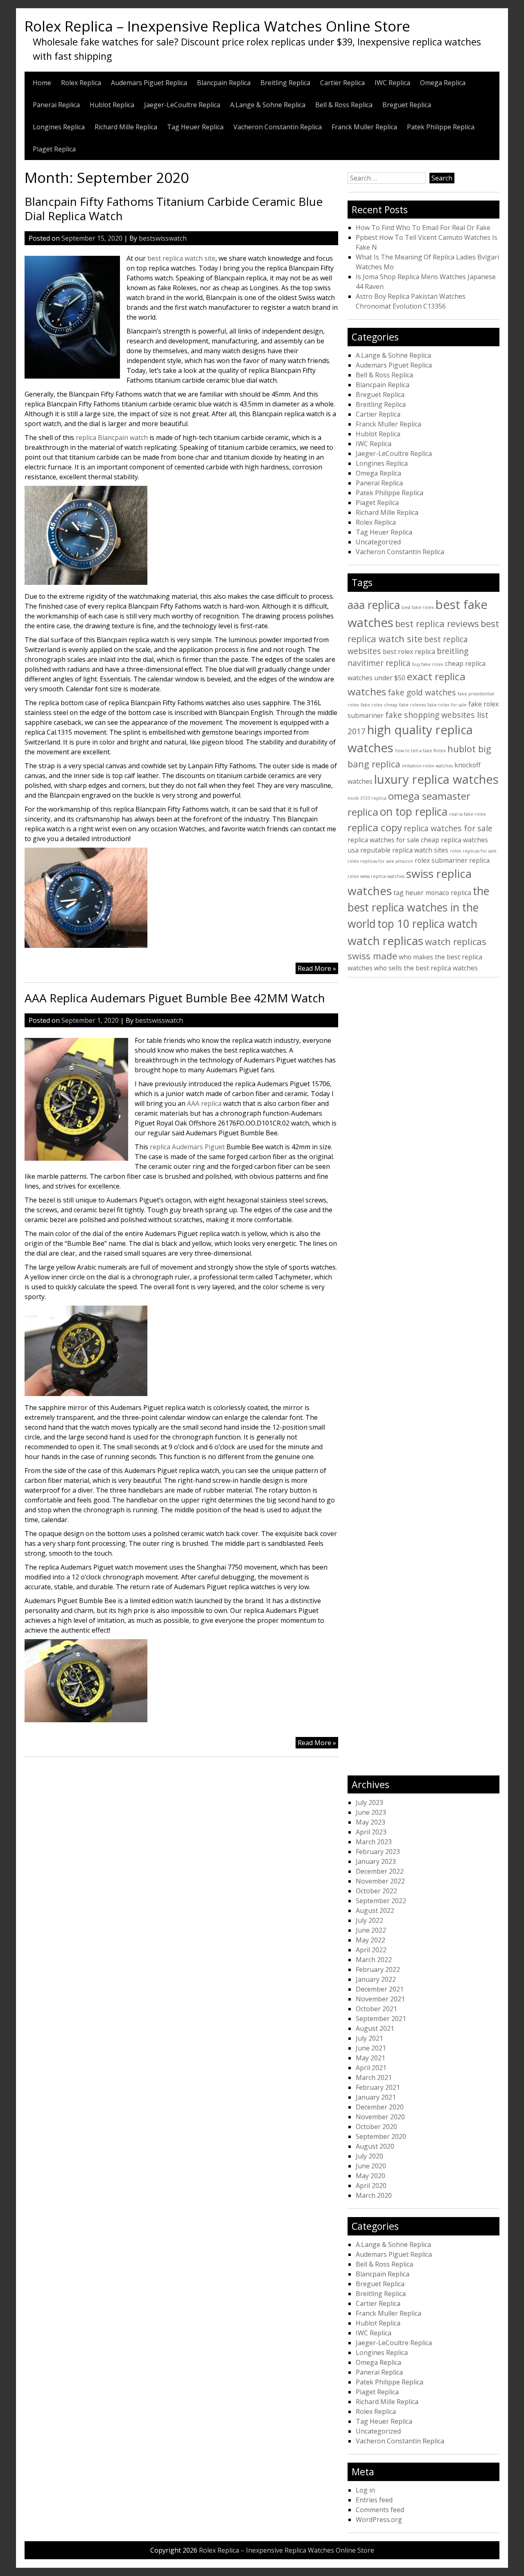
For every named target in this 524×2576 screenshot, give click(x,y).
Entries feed (374, 2500)
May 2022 (370, 1940)
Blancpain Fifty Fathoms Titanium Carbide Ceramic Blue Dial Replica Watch (174, 209)
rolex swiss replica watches (376, 876)
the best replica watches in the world (418, 907)
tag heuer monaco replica (432, 893)
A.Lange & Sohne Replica (268, 105)
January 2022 (376, 1979)
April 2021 (371, 2068)
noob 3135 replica (367, 798)
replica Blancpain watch (112, 438)
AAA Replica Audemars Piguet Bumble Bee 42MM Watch (175, 998)
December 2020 (380, 2107)
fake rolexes (412, 705)
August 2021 (375, 2028)
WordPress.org (379, 2520)
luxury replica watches (436, 779)
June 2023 (371, 1812)
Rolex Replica (81, 83)
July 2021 (369, 2038)
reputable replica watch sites (404, 850)
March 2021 (374, 2077)
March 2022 (374, 1960)
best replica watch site (181, 258)
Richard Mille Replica (126, 127)
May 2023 (370, 1822)
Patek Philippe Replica (441, 127)
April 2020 (371, 2186)
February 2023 (378, 1852)
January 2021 (376, 2097)
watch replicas (385, 941)
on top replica (414, 812)
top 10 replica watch (427, 924)
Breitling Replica (285, 83)
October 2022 (376, 1891)
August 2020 (375, 2146)
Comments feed (380, 2510)
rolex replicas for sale (473, 851)
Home (42, 83)
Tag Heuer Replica (195, 127)
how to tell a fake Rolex (420, 751)
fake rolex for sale (447, 705)
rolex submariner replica (452, 860)
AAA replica (204, 1103)
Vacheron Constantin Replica (278, 127)
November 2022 (380, 1881)
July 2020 (369, 2156)
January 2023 (376, 1861)
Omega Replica (443, 83)
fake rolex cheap (379, 705)
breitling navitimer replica (408, 657)
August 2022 (375, 1911)
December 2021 (380, 1989)
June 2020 (371, 2166)
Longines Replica (59, 127)
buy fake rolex (428, 664)
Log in (365, 2490)
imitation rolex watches (427, 766)
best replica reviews (437, 623)
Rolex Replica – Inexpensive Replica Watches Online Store (217, 26)
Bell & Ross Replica (344, 105)
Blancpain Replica (224, 83)
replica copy (375, 827)
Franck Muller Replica (364, 127)
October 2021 (376, 2009)
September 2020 (381, 2136)
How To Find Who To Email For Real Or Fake (423, 228)
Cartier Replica (342, 83)
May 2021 (370, 2058)
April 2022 (371, 1950)
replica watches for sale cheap (393, 840)
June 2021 (371, 2048)
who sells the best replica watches (426, 968)
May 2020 (370, 2176)
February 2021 (378, 2087)
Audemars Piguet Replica (149, 83)
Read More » (318, 969)
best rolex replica (409, 652)
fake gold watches (422, 692)
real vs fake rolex (468, 814)
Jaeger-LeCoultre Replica (182, 105)
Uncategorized (378, 542)
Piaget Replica (54, 149)
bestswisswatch (163, 238)
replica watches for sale (448, 828)
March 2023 (374, 1842)
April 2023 (371, 1832)
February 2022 (378, 1969)
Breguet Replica (407, 105)
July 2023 (369, 1802)
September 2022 (381, 1901)
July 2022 (369, 1920)
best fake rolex (418, 607)
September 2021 (381, 2019)
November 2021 (380, 1999)
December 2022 (380, 1871)
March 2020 (374, 2195)
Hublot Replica (112, 105)
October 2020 (376, 2127)
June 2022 (371, 1930)
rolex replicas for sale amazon (380, 861)
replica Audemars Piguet (187, 1147)
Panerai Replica (56, 105)
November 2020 (380, 2117)
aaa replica (374, 605)
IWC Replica (392, 83)
